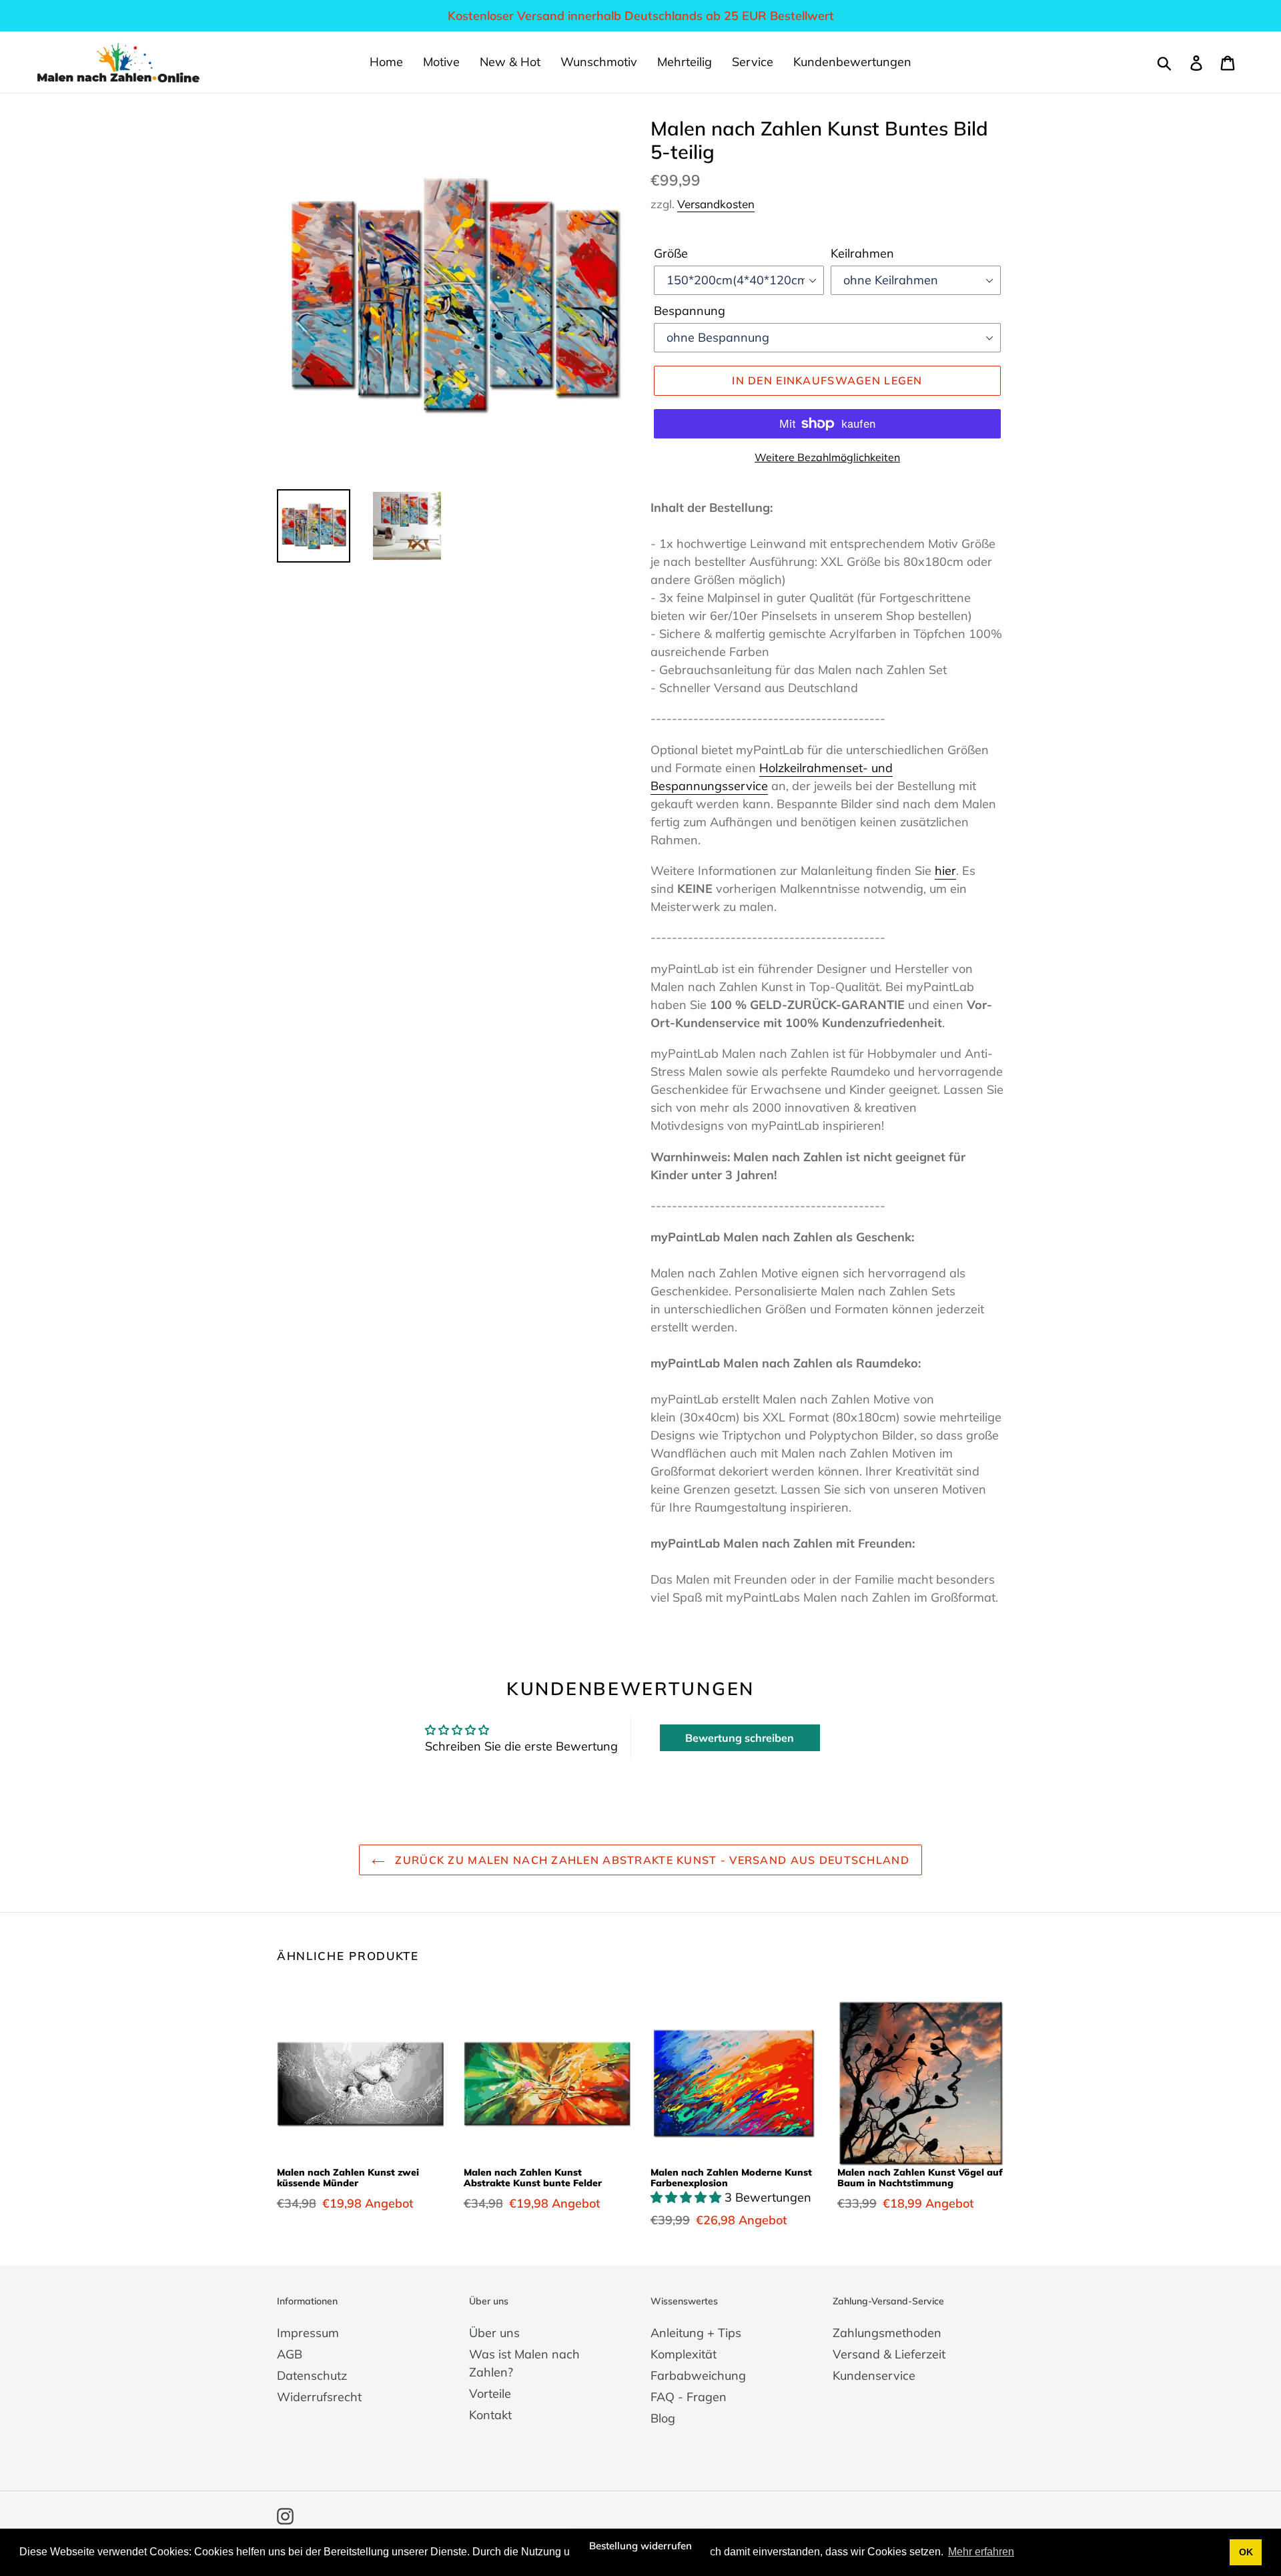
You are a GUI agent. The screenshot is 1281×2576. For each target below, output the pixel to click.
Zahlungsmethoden (887, 2333)
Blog (663, 2418)
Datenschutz (312, 2375)
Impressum (308, 2333)
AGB (290, 2354)
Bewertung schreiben (740, 1738)
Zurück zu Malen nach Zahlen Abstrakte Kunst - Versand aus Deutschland (651, 1860)
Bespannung (690, 311)
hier (945, 871)
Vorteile (490, 2393)
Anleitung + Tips (696, 2333)
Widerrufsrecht (319, 2397)
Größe (671, 253)
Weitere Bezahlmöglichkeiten (827, 457)
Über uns (494, 2333)
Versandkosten (716, 204)
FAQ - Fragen (689, 2397)
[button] (688, 2197)
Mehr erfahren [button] (981, 2552)
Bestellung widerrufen (640, 2546)
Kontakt (490, 2415)
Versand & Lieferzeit (889, 2354)
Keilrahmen (862, 253)
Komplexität (684, 2354)
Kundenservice (874, 2375)
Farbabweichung (698, 2375)
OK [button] (1246, 2552)
